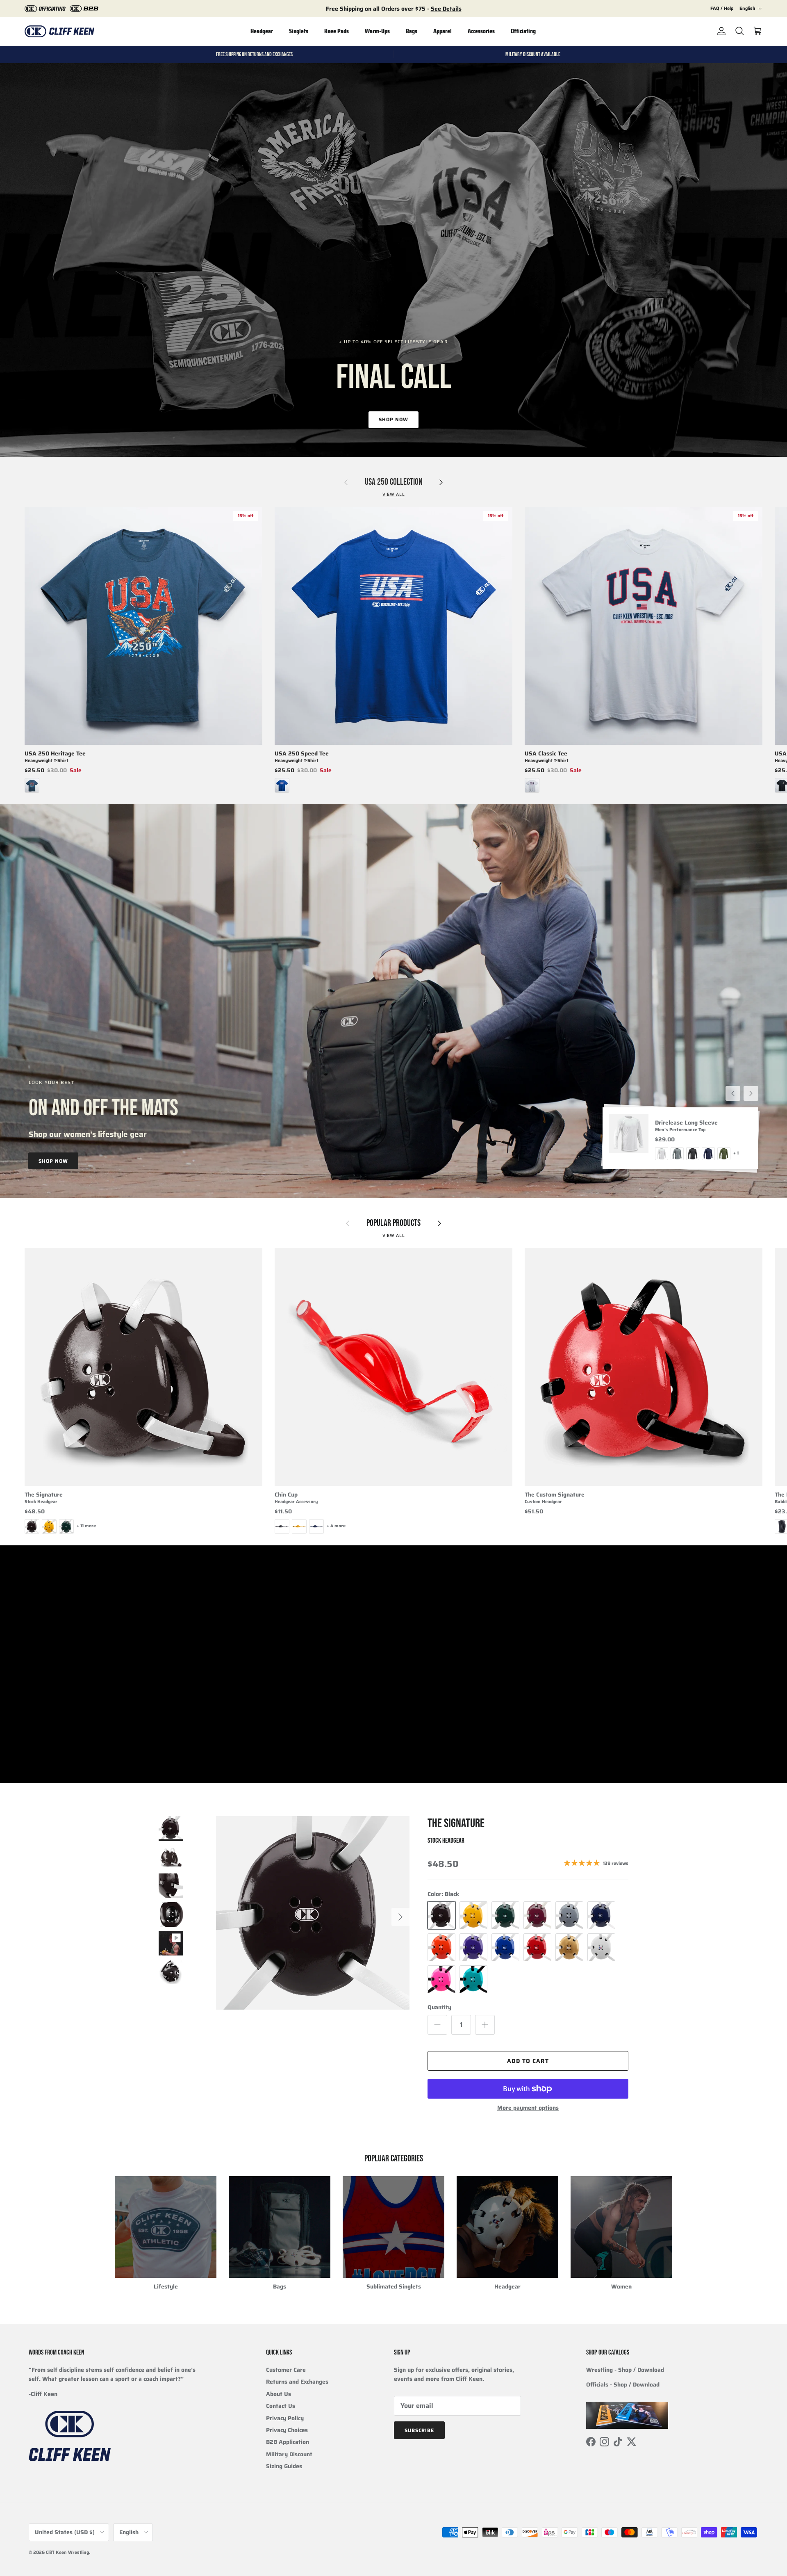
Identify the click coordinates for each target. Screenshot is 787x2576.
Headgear (262, 31)
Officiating (523, 31)
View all (394, 494)
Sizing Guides (284, 2466)
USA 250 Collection (393, 482)
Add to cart (528, 2061)
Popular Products (393, 1223)
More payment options (528, 2108)
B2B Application (288, 2442)
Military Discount (289, 2454)
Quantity (439, 2008)
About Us (279, 2394)
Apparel (442, 31)
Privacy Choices (287, 2430)
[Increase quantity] (485, 2025)
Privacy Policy (285, 2418)
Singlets (299, 31)
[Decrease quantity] (437, 2025)
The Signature (456, 1823)
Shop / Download (637, 2384)
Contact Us (281, 2406)
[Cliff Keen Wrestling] (59, 31)
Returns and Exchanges (297, 2382)
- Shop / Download (625, 2370)
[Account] (720, 31)
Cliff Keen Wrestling (67, 2552)
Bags (412, 31)
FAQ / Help (722, 8)
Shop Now (393, 419)
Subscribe (420, 2430)
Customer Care (286, 2370)
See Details (446, 9)
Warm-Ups (377, 31)
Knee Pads (337, 31)
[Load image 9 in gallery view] (313, 1913)
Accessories (481, 31)
